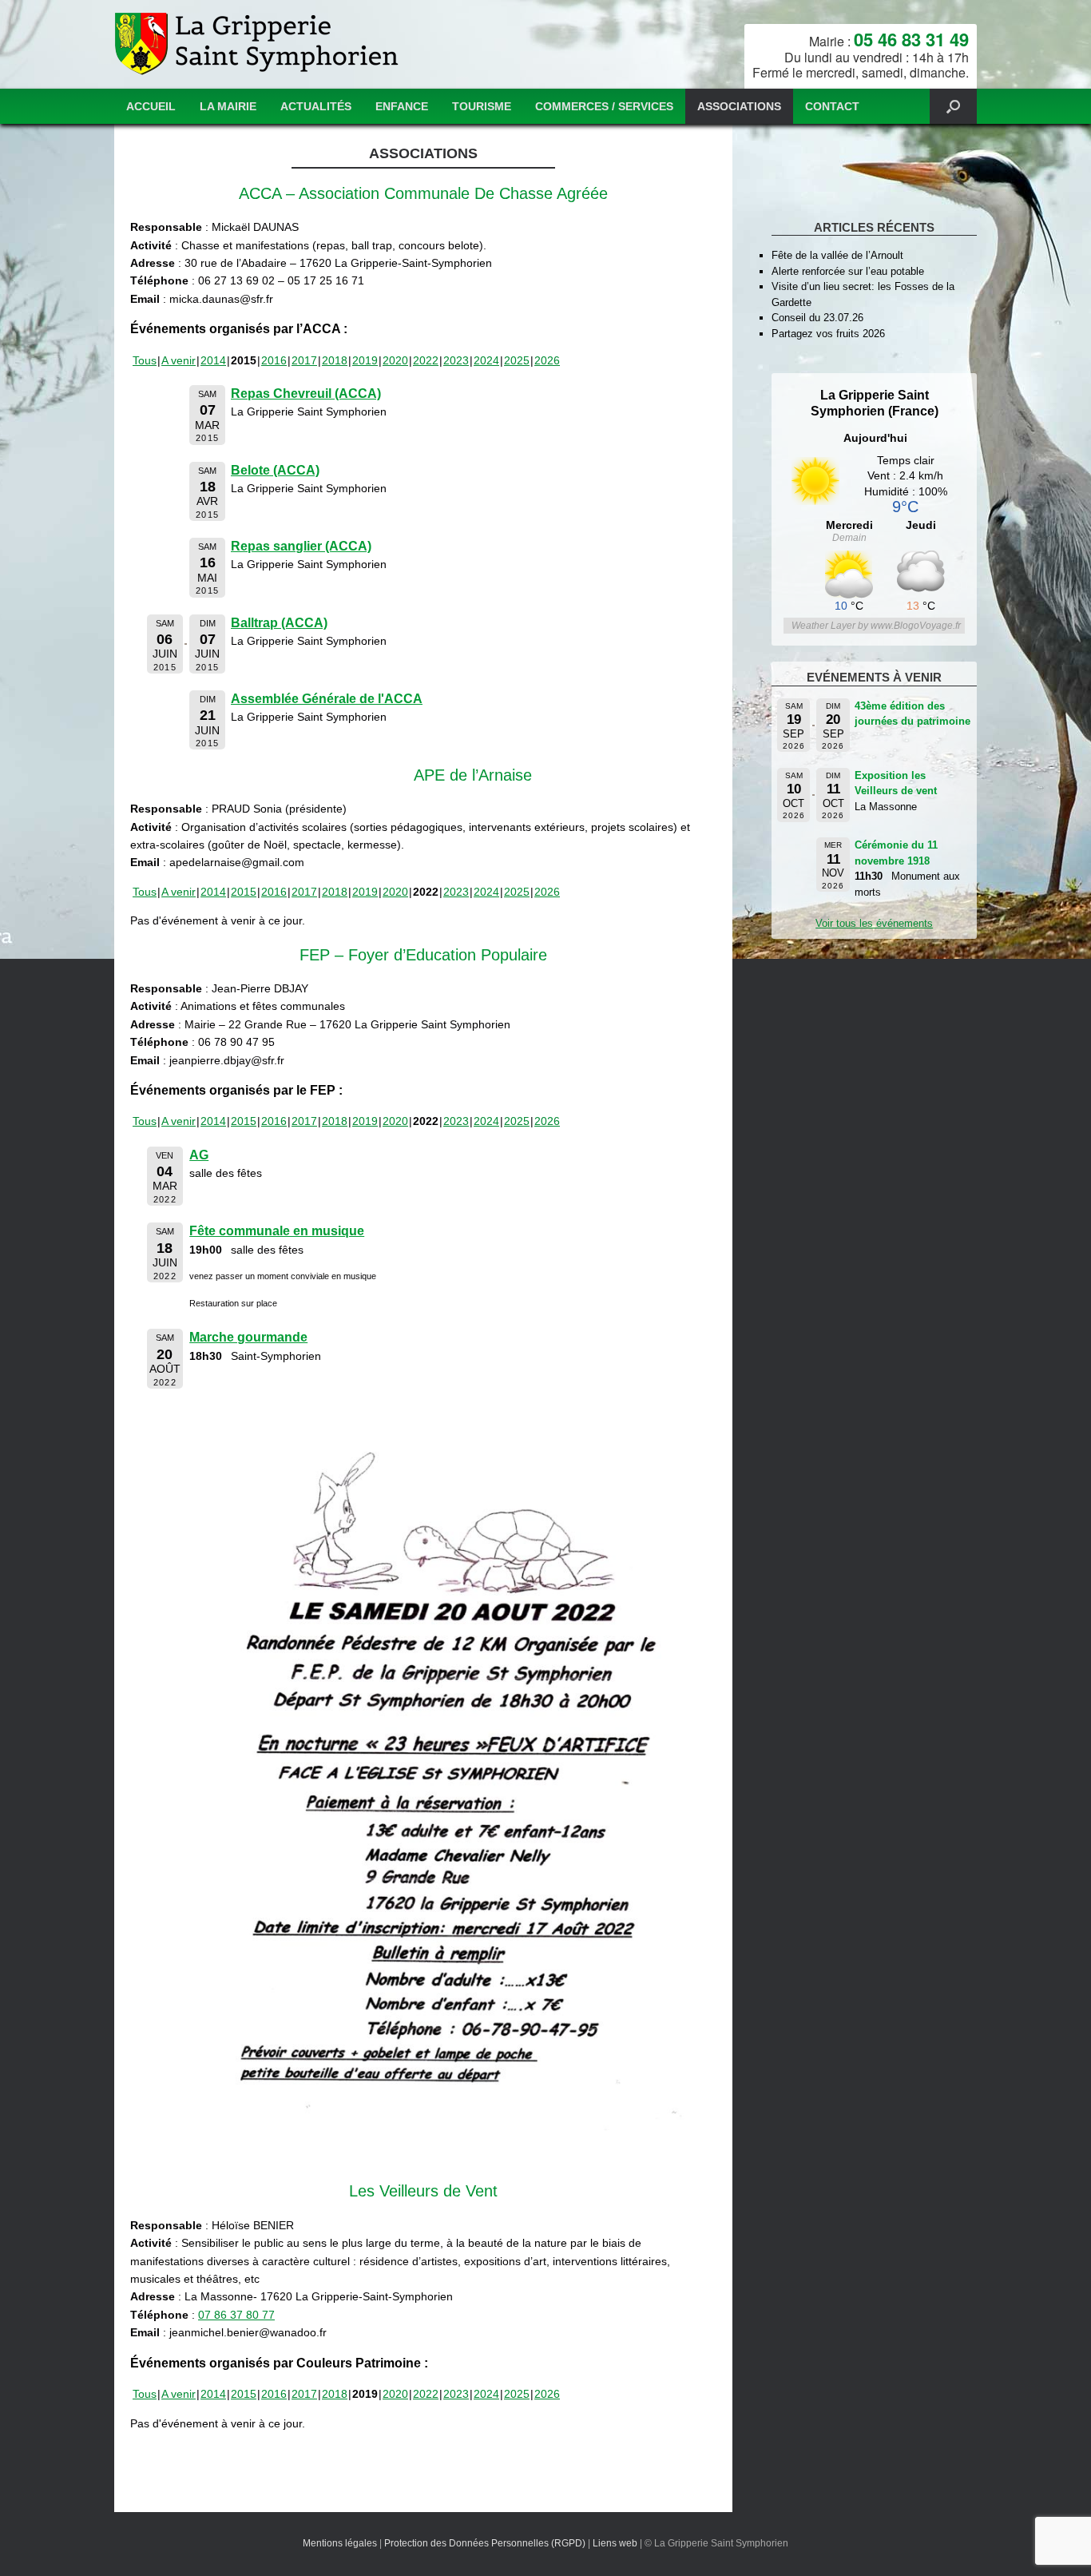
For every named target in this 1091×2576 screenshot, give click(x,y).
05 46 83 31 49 (911, 39)
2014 (213, 360)
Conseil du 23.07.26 (817, 318)
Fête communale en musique (277, 1231)
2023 (456, 360)
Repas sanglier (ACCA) (301, 546)
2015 (244, 892)
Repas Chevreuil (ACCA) (306, 394)
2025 (517, 360)
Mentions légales (340, 2543)
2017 (304, 360)
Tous (145, 360)
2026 (547, 360)
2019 (365, 360)
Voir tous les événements (874, 923)
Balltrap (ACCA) (279, 623)
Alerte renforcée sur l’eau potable (848, 271)
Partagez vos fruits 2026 (828, 334)
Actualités (316, 106)
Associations (739, 106)
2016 (274, 360)
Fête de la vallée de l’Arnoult (837, 255)
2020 (395, 360)
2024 (486, 360)
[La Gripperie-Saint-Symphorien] (258, 44)
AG (199, 1155)
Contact (832, 106)
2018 (335, 360)
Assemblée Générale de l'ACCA (327, 699)
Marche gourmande (248, 1337)
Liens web (615, 2543)
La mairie (228, 106)
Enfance (402, 106)
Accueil (151, 106)
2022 (426, 360)
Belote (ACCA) (275, 470)
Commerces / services (604, 106)
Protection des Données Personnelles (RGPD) (485, 2543)
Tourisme (482, 106)
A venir (179, 360)
